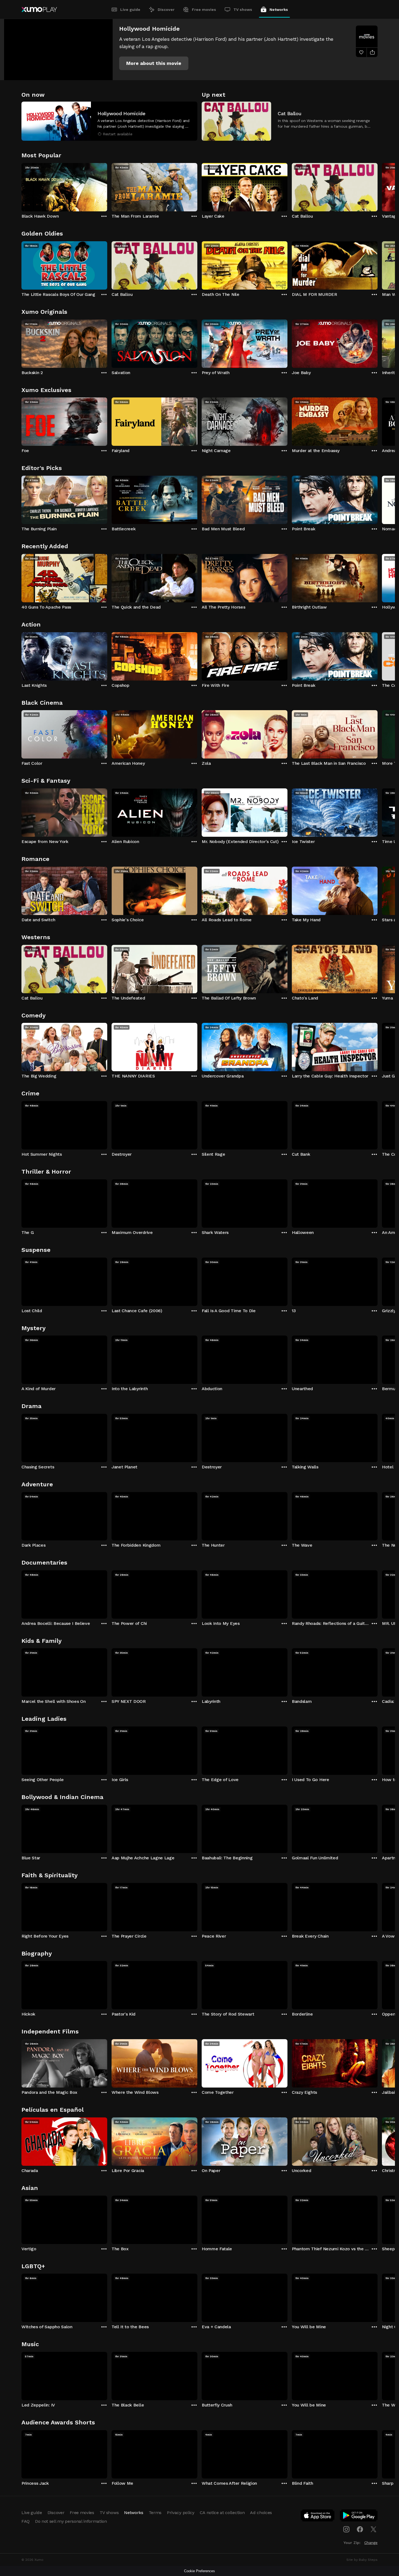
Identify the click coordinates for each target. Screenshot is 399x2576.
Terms (155, 2513)
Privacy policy (181, 2513)
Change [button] (371, 2543)
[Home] (39, 10)
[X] (373, 2529)
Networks (279, 10)
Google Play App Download (359, 2517)
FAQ (26, 2521)
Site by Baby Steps (362, 2560)
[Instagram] (346, 2529)
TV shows (243, 10)
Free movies (204, 10)
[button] (154, 63)
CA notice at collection (222, 2513)
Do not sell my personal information (71, 2521)
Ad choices (261, 2513)
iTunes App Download (318, 2517)
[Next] (378, 186)
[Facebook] (360, 2529)
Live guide (130, 10)
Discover (166, 10)
